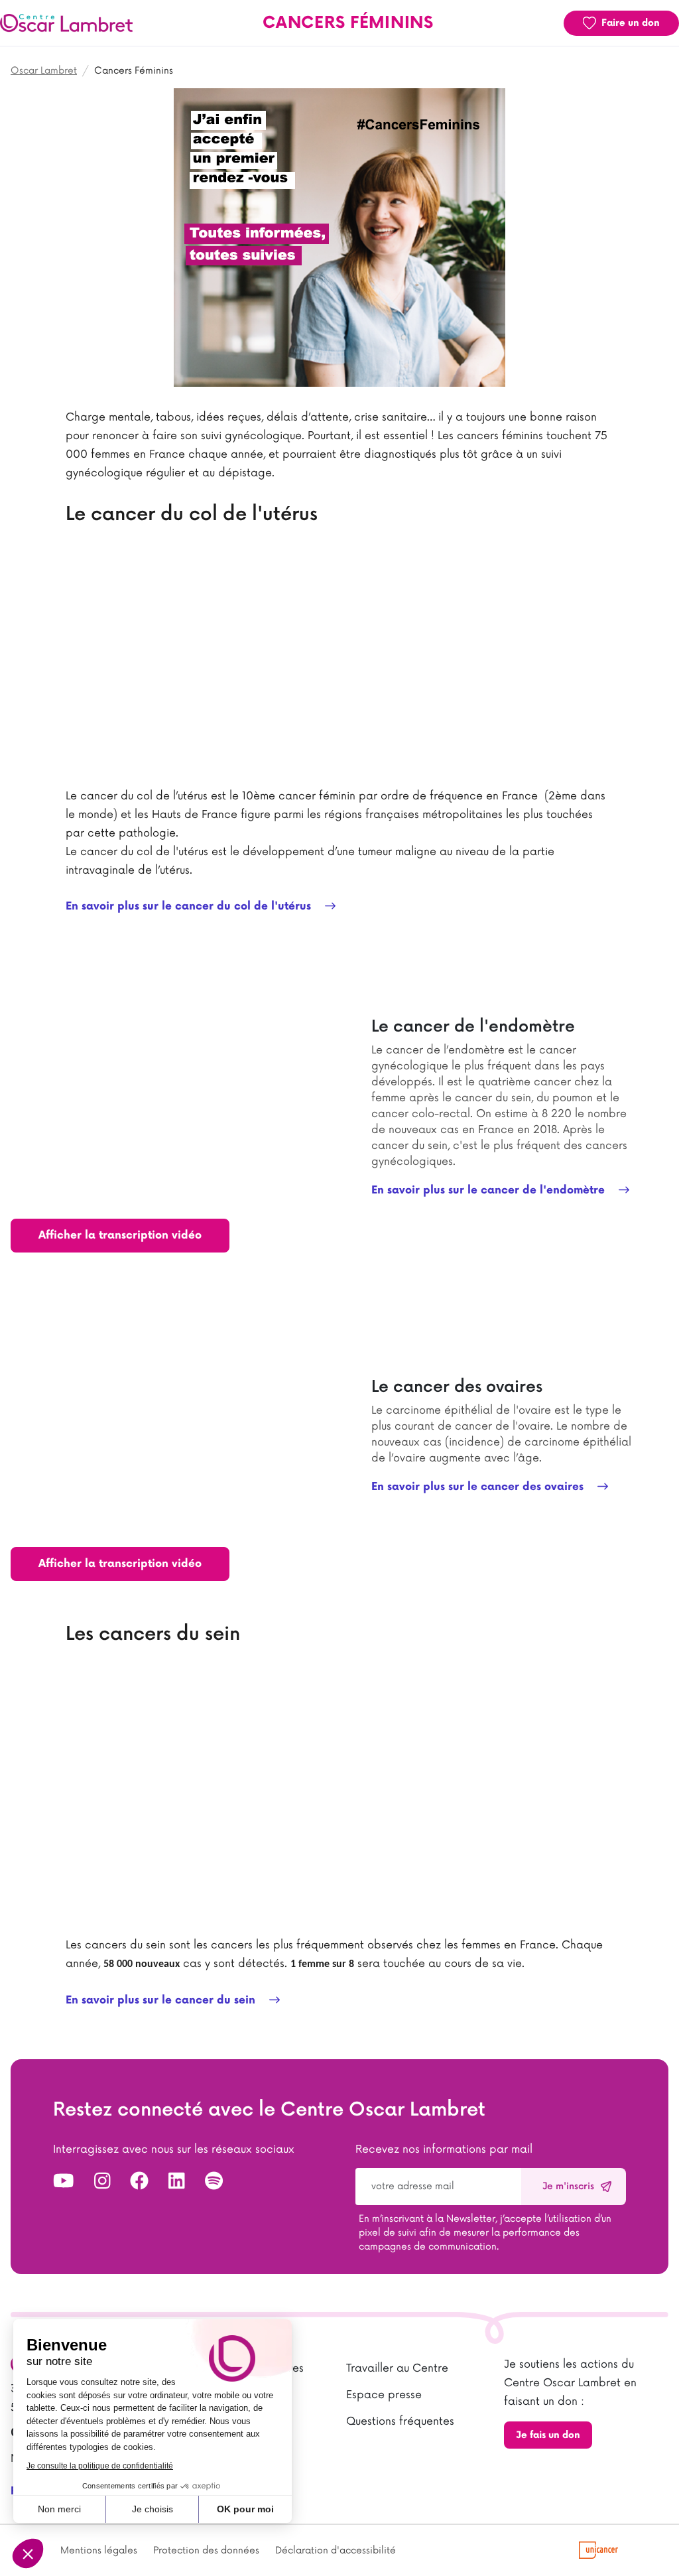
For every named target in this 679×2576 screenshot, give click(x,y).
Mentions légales (99, 2550)
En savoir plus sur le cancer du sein (162, 2000)
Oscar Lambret (44, 71)
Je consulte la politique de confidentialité (100, 2466)
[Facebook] (139, 2182)
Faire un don (631, 23)
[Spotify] (214, 2182)
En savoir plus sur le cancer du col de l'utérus (190, 907)
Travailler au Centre (397, 2368)
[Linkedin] (177, 2182)
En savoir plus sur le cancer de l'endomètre (490, 1190)
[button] (28, 2553)
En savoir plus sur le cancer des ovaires (479, 1487)
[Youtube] (64, 2182)
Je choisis (153, 2509)
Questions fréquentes (400, 2421)
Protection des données (206, 2550)
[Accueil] (66, 23)
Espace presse (384, 2395)
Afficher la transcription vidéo (120, 1236)
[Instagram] (102, 2182)
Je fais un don (548, 2435)
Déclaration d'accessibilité (336, 2550)
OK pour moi (245, 2509)
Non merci (59, 2509)
